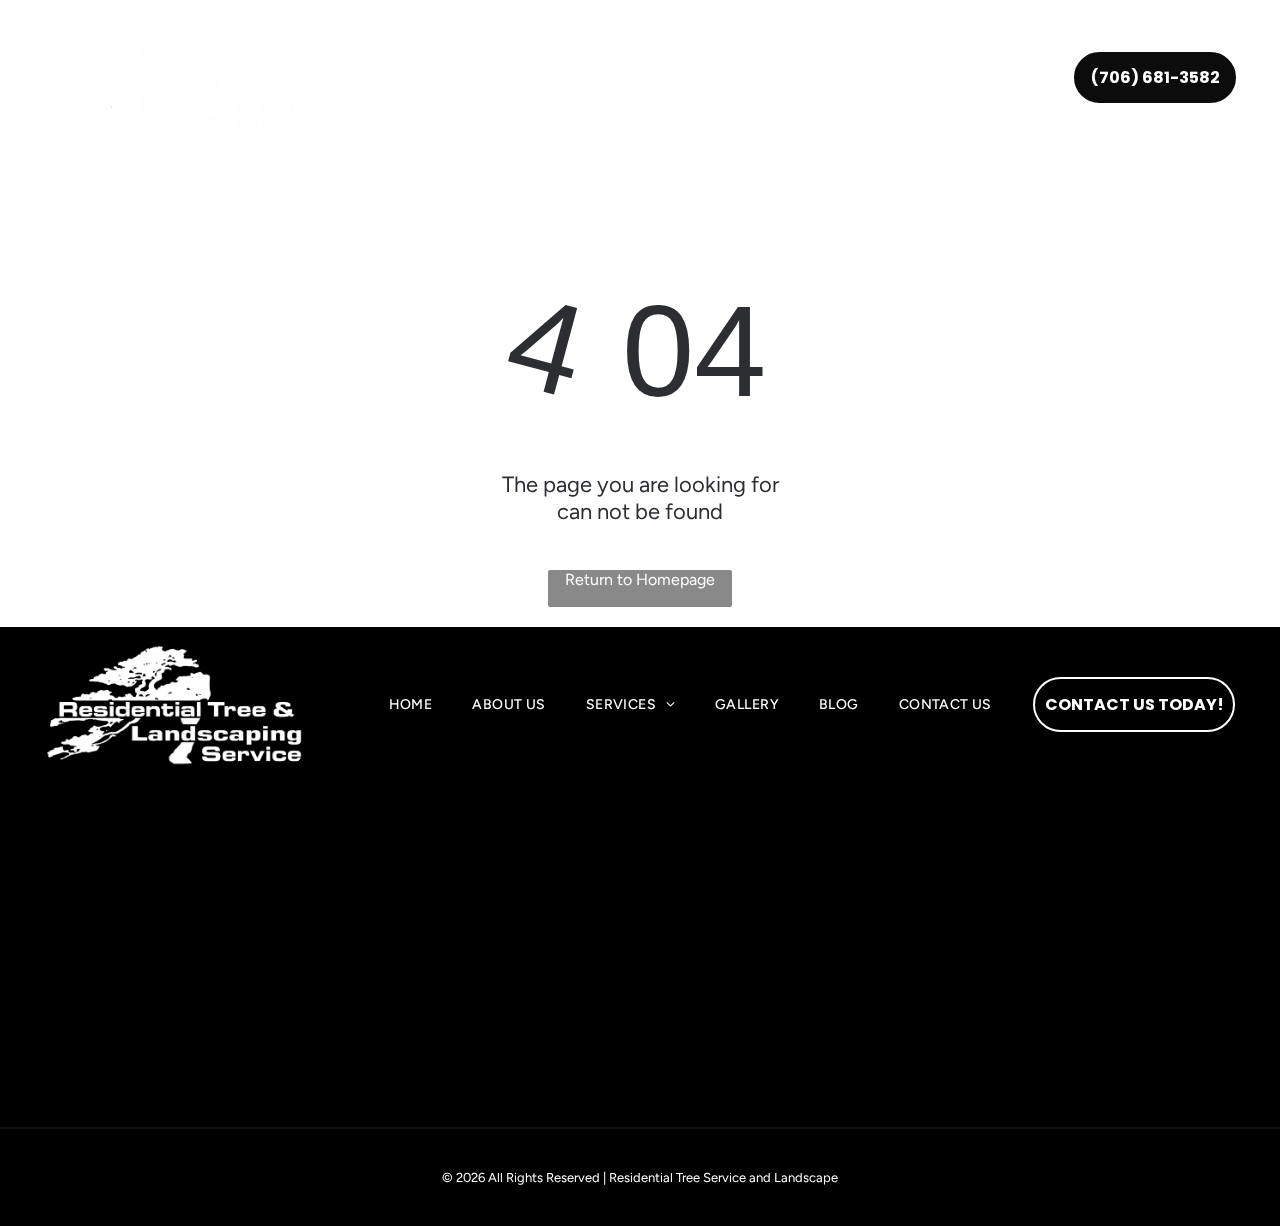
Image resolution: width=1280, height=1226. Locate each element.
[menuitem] (415, 78)
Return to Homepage (640, 579)
